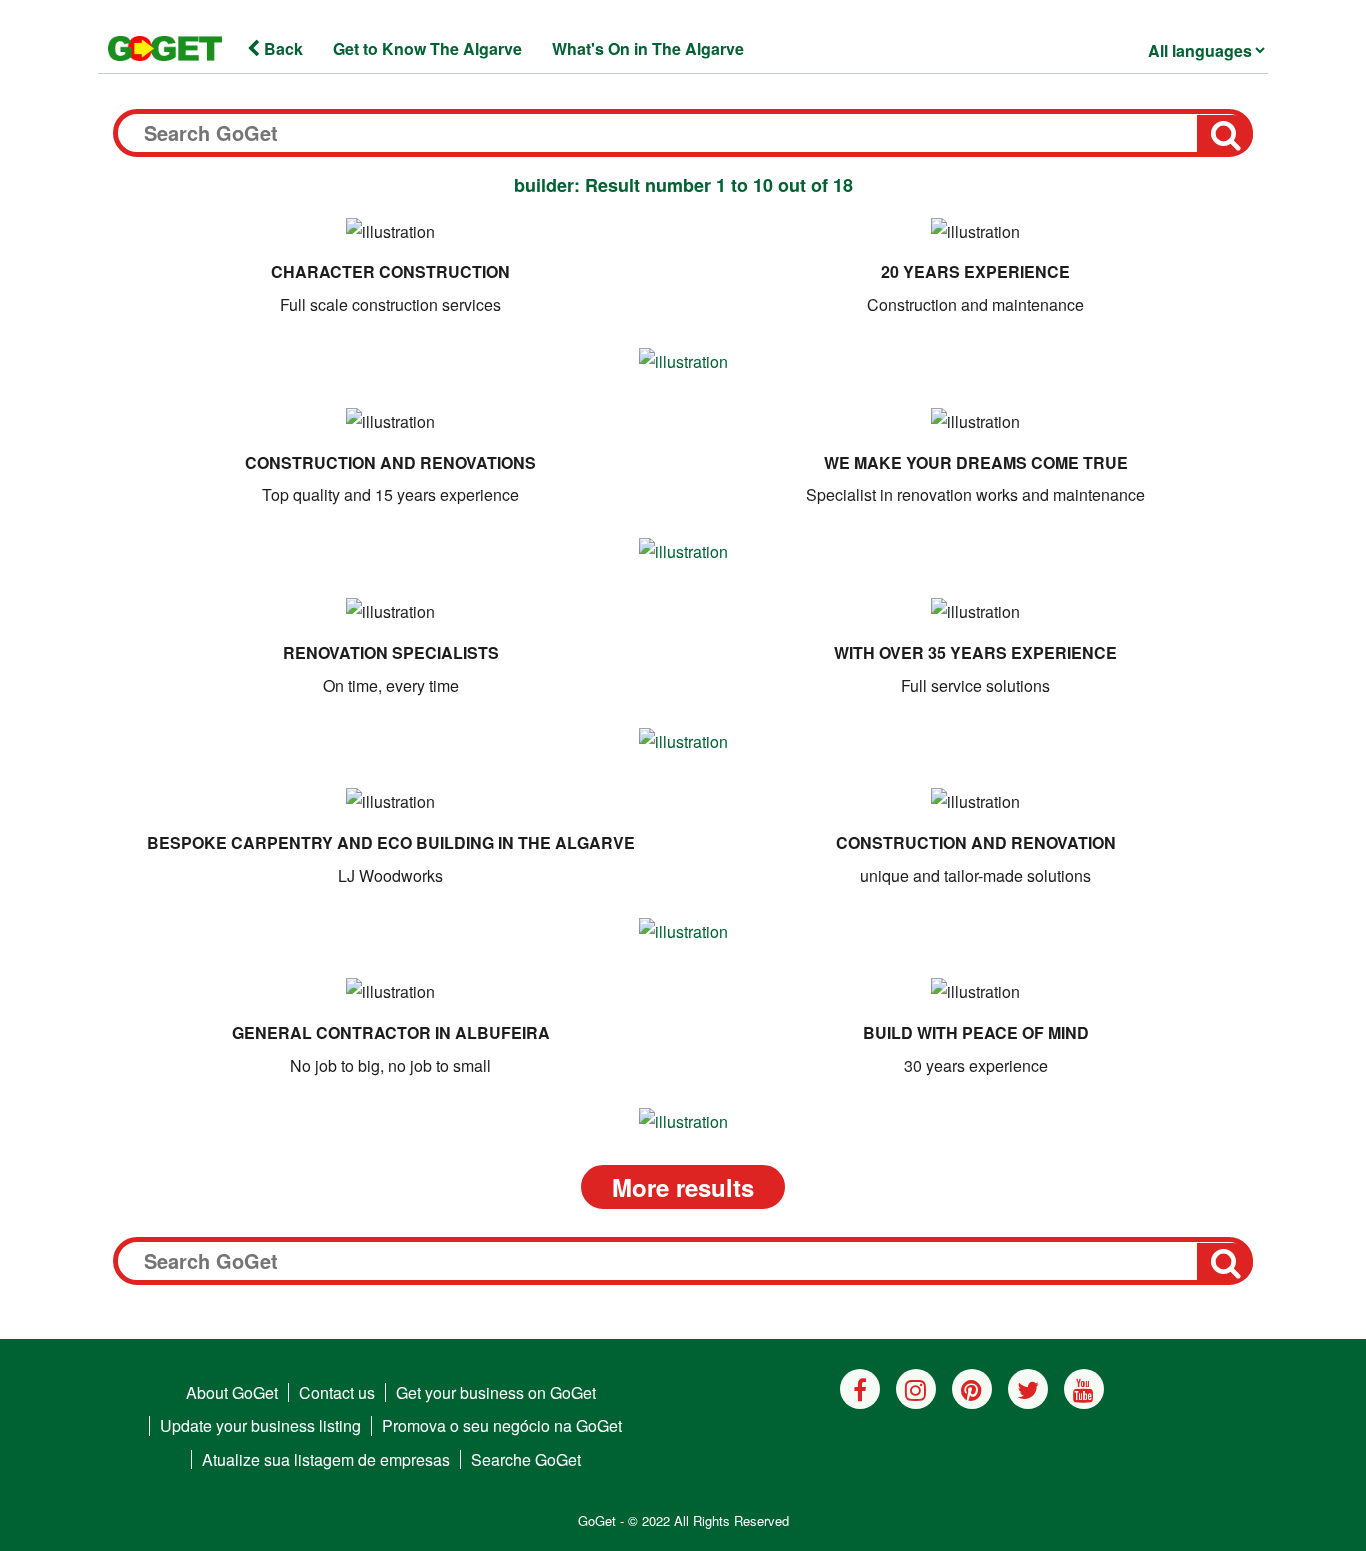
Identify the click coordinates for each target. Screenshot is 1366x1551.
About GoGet (232, 1392)
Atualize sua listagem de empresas (326, 1459)
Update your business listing (260, 1425)
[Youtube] (1084, 1389)
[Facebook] (860, 1389)
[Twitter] (1028, 1389)
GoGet (597, 1520)
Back (281, 48)
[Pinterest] (972, 1389)
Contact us (337, 1392)
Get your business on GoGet (496, 1392)
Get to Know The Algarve (427, 48)
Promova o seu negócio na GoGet (502, 1425)
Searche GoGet (526, 1459)
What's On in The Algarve (648, 48)
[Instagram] (916, 1389)
